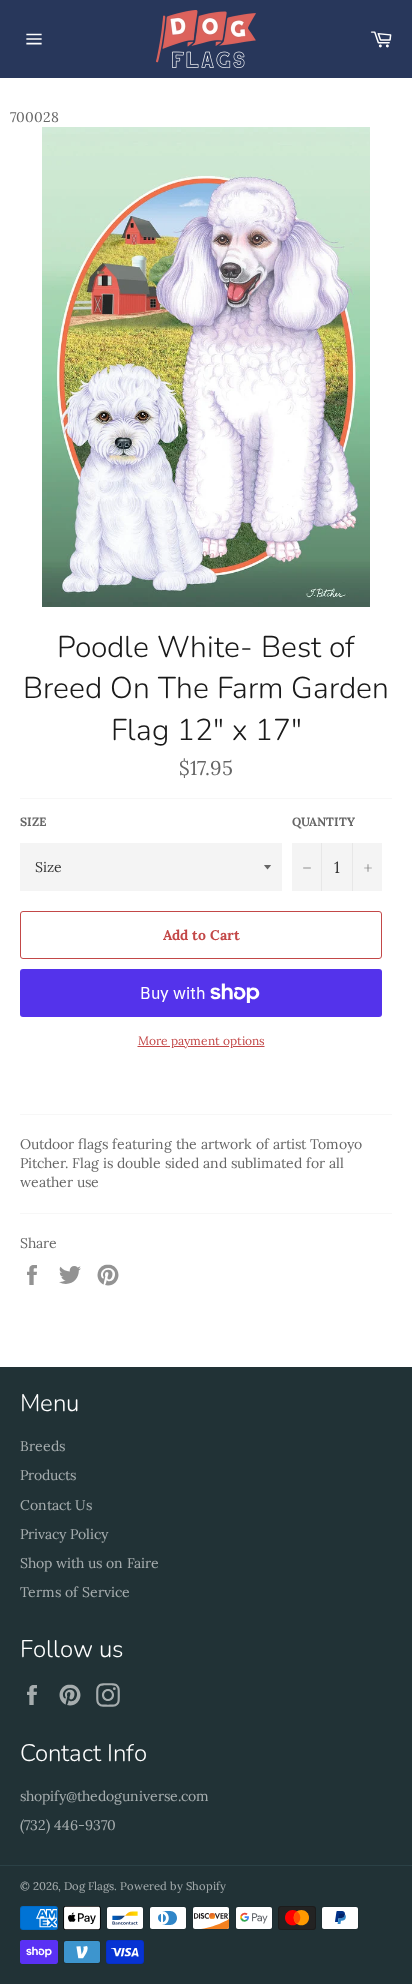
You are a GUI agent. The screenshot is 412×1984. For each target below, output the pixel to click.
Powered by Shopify (173, 1886)
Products (48, 1475)
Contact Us (56, 1505)
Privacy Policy (64, 1534)
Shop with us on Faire (89, 1563)
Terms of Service (75, 1592)
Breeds (42, 1446)
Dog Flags (89, 1886)
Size (33, 821)
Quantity (323, 821)
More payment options (201, 1040)
